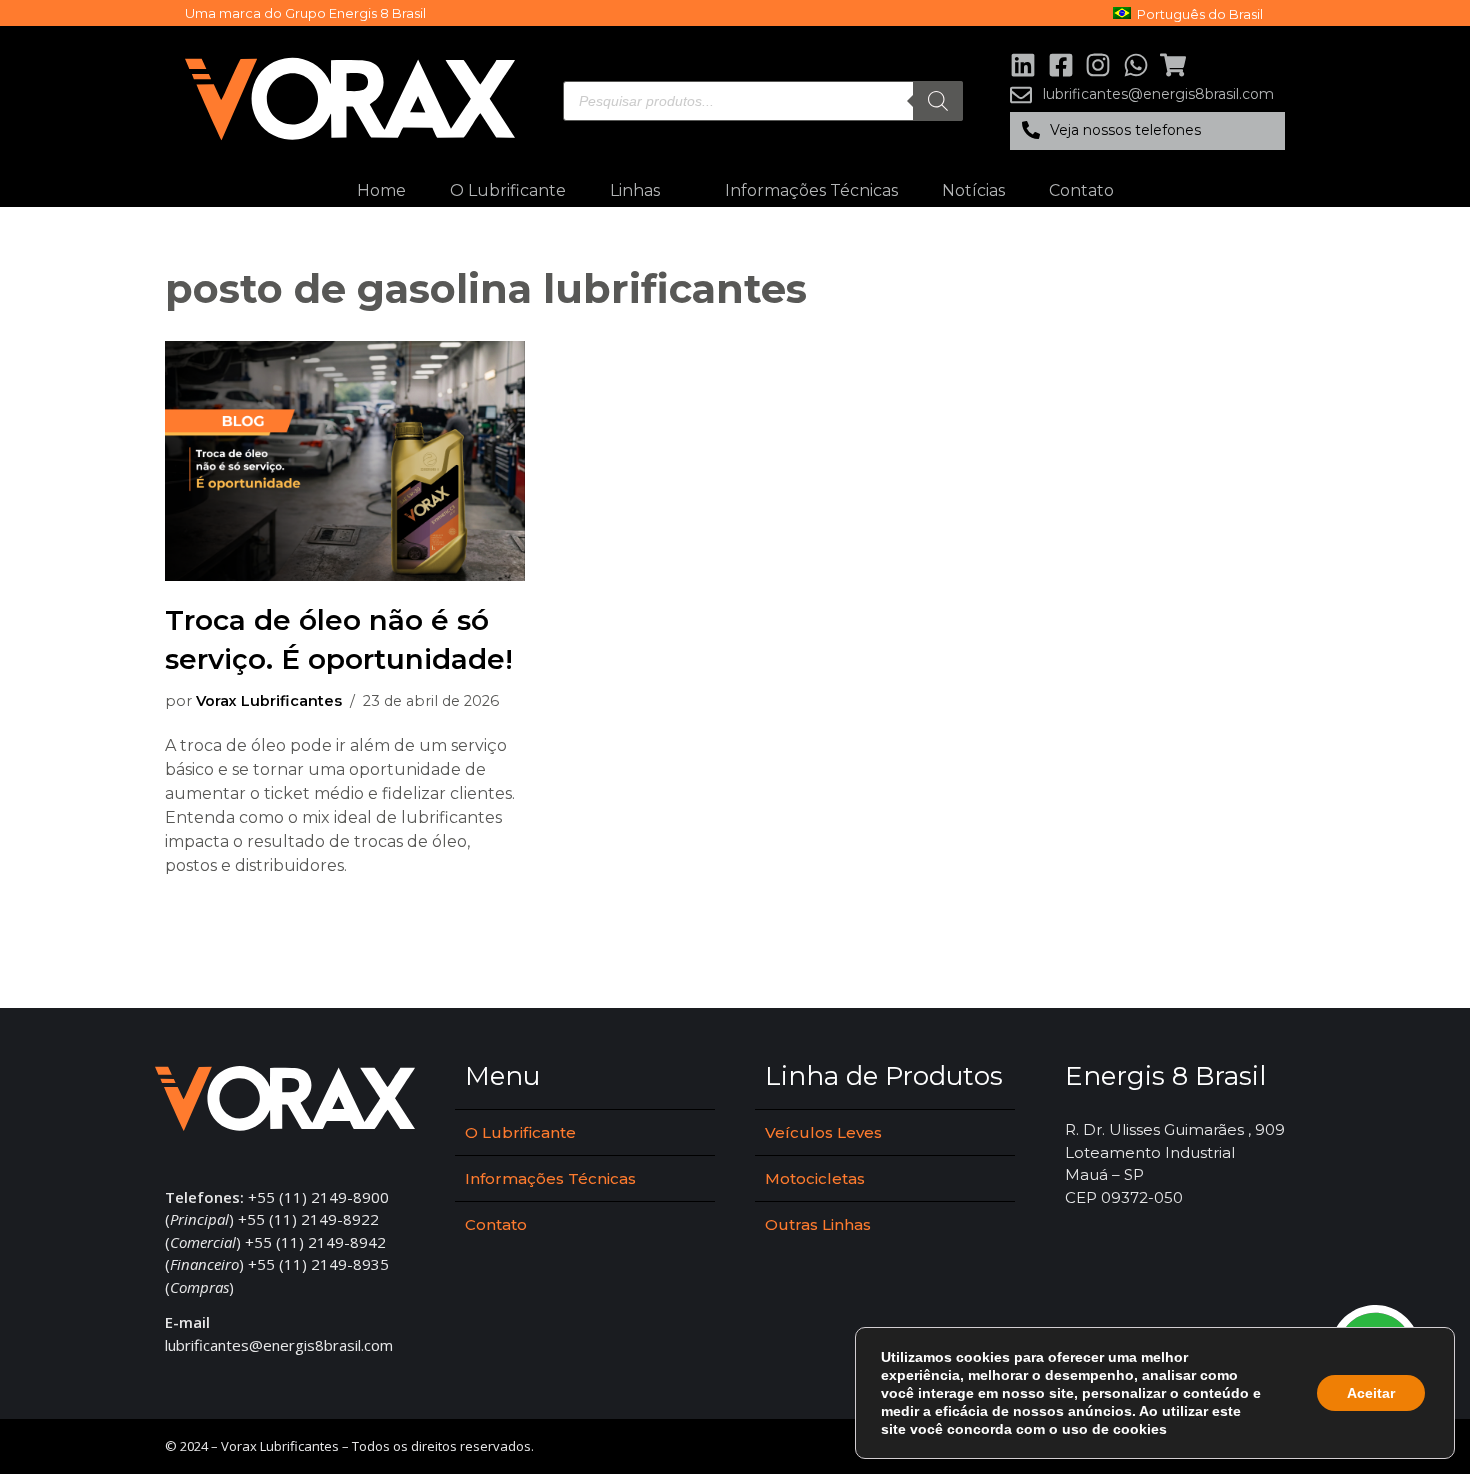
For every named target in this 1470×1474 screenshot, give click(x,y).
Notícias (973, 190)
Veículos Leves (823, 1132)
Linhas (635, 190)
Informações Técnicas (811, 190)
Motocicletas (815, 1178)
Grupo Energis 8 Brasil (355, 13)
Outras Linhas (818, 1224)
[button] (1147, 131)
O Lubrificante (508, 190)
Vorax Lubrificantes (269, 701)
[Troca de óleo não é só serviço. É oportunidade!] (345, 461)
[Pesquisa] (938, 101)
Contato (1081, 190)
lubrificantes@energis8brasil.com (279, 1345)
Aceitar (1371, 1393)
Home (381, 190)
